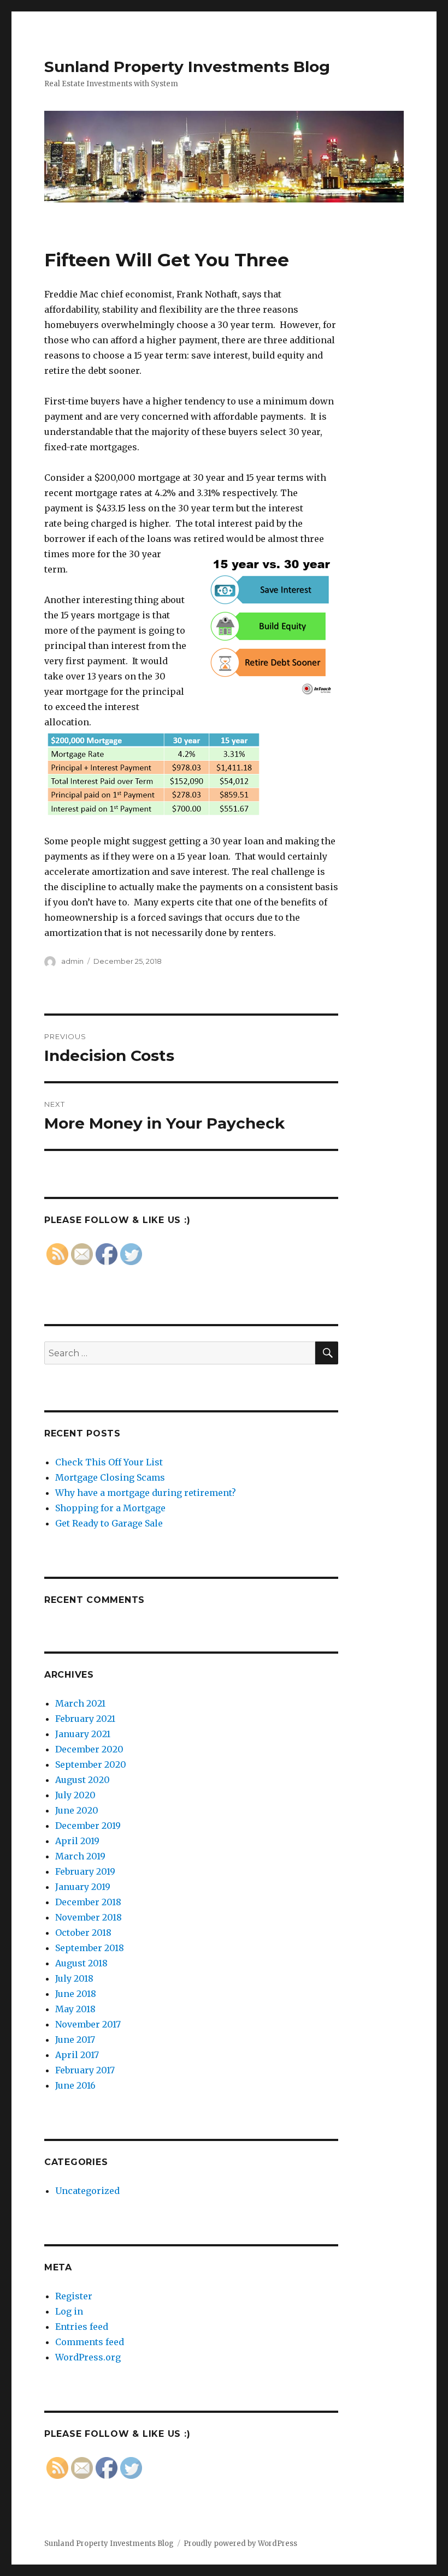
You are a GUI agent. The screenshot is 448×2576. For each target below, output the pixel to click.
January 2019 (83, 1887)
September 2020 (91, 1764)
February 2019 (85, 1871)
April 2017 (77, 2055)
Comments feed (90, 2342)
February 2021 (85, 1719)
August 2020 (82, 1780)
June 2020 (77, 1810)
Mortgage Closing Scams (110, 1477)
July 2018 (74, 1978)
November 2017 (88, 2024)
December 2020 (89, 1749)
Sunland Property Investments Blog (187, 67)
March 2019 (80, 1856)
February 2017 (85, 2070)
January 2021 (83, 1734)
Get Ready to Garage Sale (109, 1523)
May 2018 (75, 2009)
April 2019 (77, 1841)
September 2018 (90, 1948)
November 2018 (89, 1917)
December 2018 (88, 1902)
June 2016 (75, 2085)
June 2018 (76, 1994)
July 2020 (75, 1795)
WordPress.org (88, 2357)
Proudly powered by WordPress (240, 2544)
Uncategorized (87, 2191)
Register (74, 2296)
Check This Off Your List (109, 1462)
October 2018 (83, 1933)
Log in (69, 2311)
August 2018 (81, 1963)
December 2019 (88, 1826)
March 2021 (80, 1703)
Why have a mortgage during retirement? (146, 1493)
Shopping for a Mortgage (110, 1508)
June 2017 (75, 2040)
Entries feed (82, 2327)
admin (72, 961)
